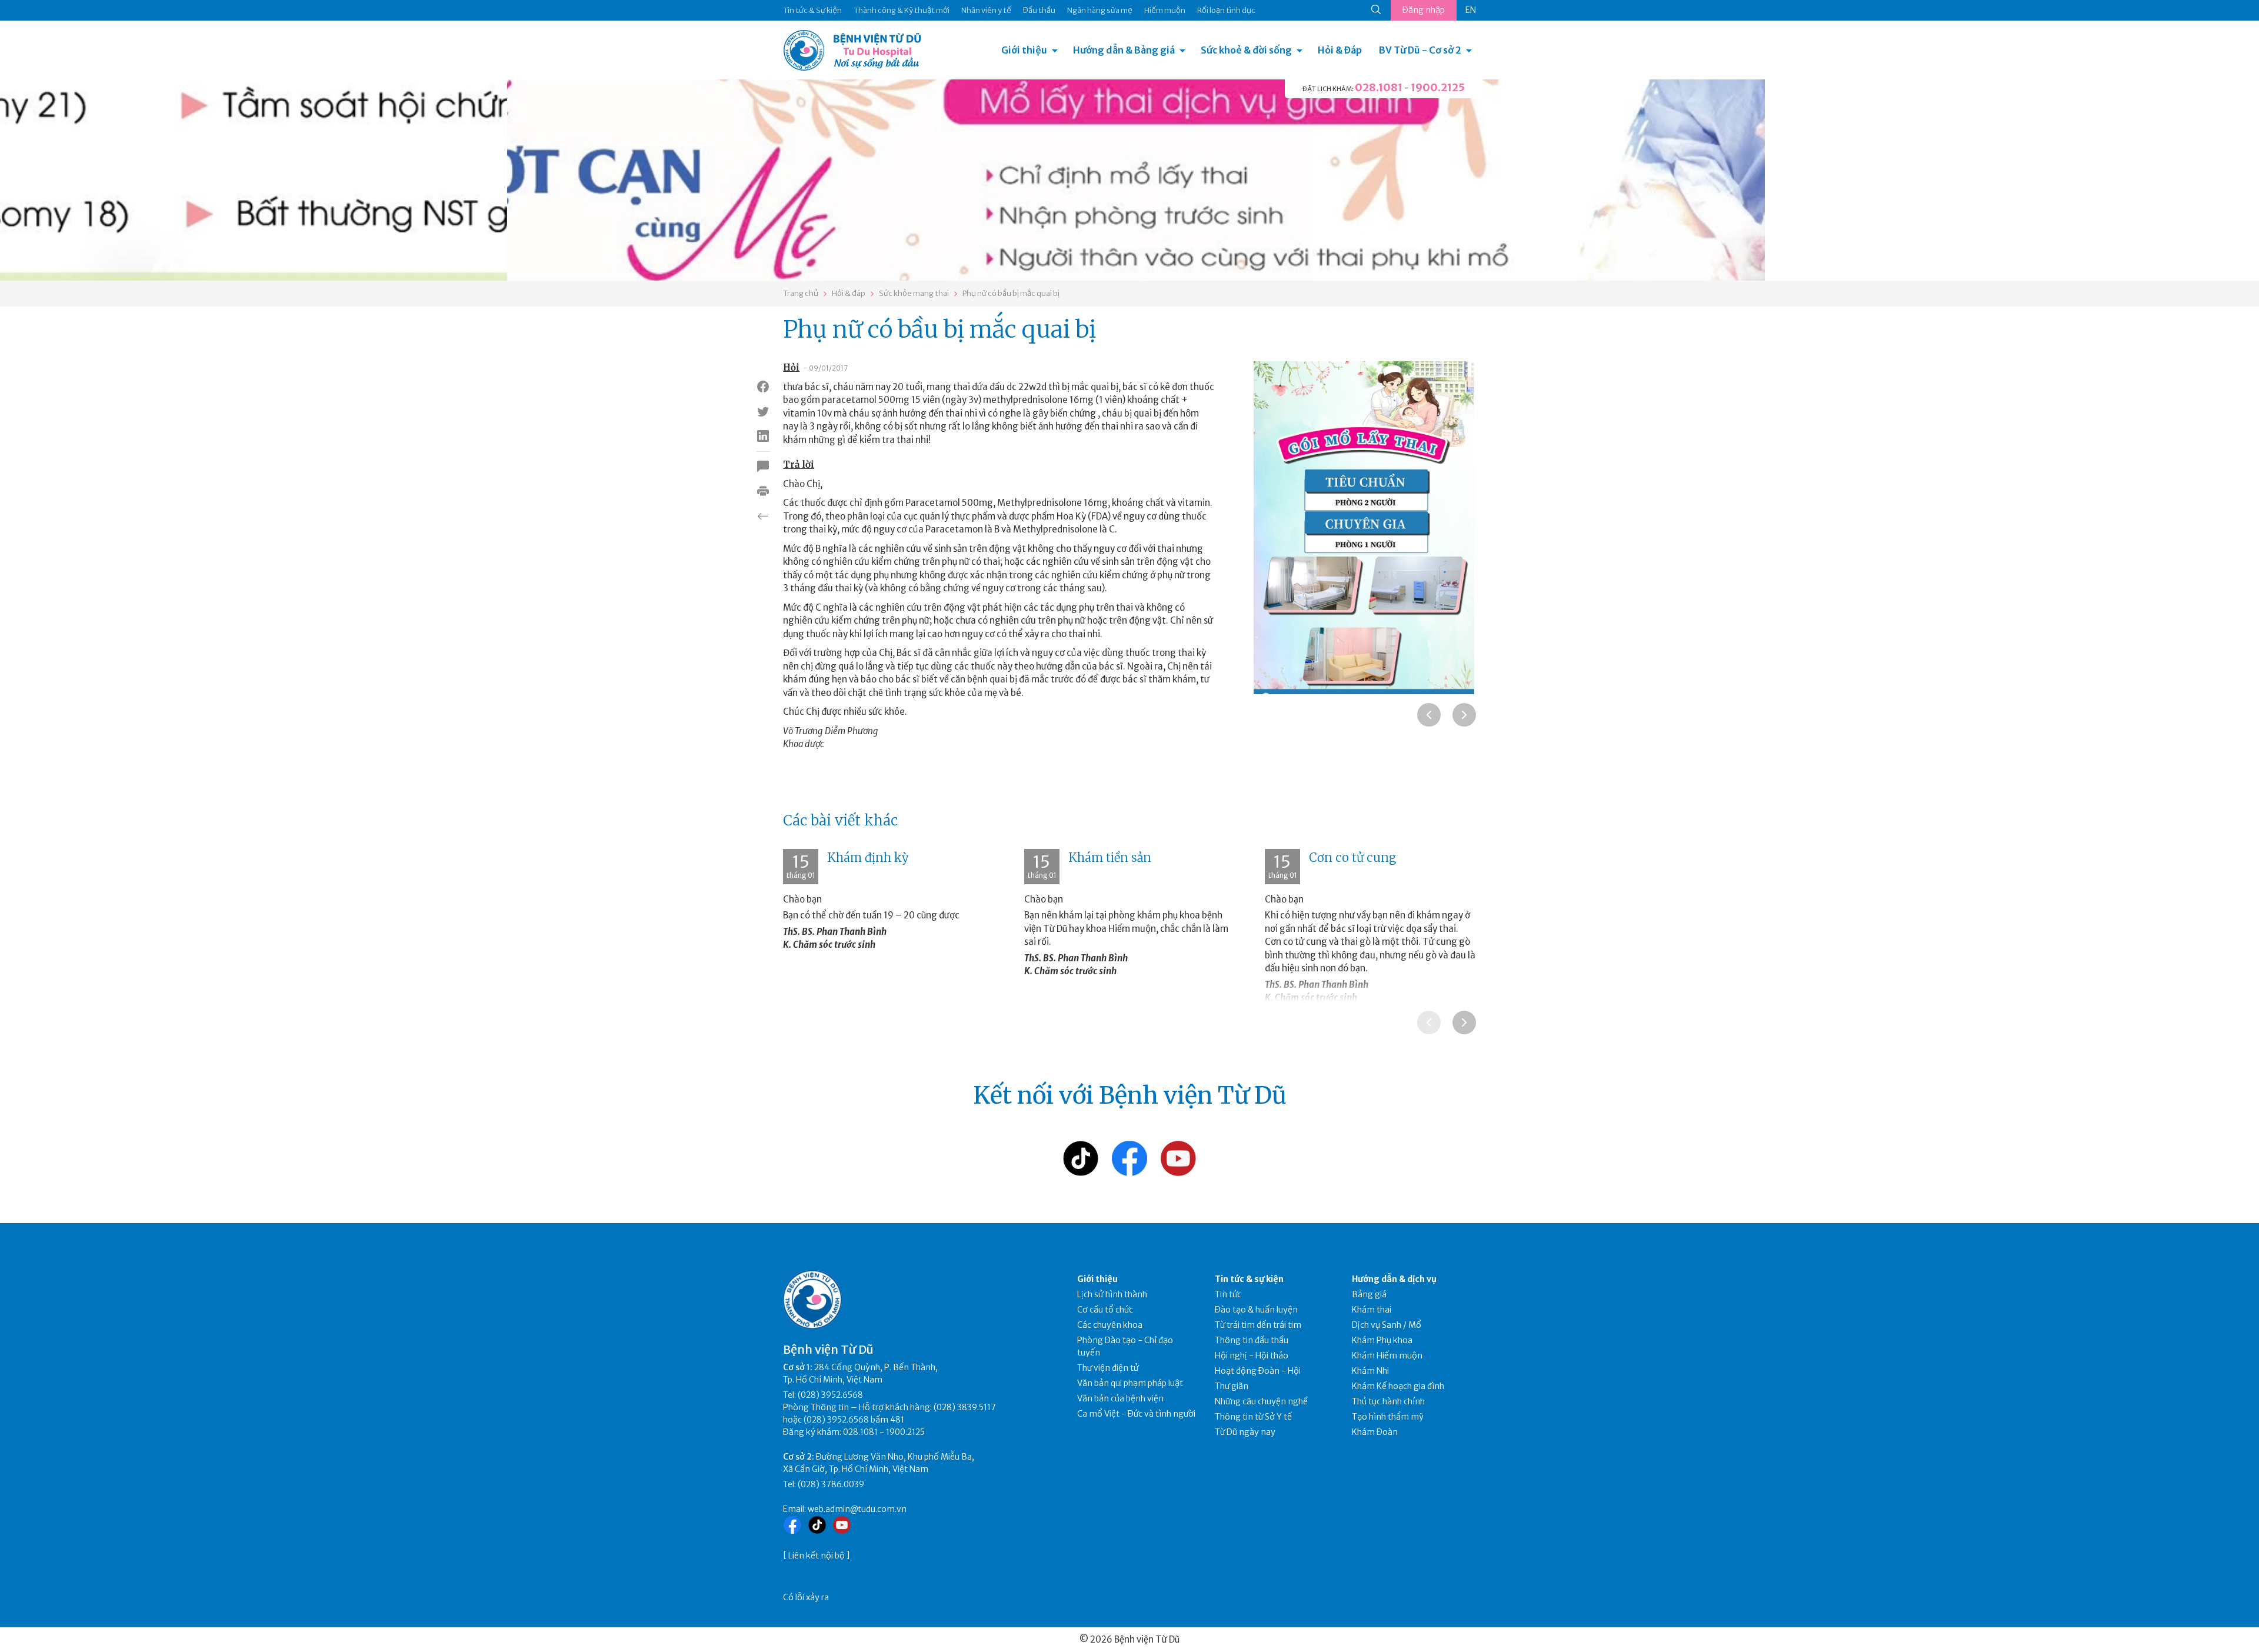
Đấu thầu (1039, 10)
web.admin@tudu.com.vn (857, 1509)
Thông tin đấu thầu (1252, 1340)
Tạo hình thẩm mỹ (1388, 1417)
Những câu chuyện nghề (1261, 1401)
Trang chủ (801, 293)
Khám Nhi (1370, 1371)
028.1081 (1379, 87)
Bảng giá (1369, 1294)
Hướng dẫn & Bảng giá (1124, 50)
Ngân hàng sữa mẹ (1100, 10)
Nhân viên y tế (986, 10)
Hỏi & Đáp (1340, 50)
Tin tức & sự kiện (1249, 1279)
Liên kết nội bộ (817, 1556)
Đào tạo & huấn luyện (1256, 1310)
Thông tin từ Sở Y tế (1253, 1417)
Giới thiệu (1024, 50)
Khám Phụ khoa (1382, 1340)
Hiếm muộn (1165, 10)
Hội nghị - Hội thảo (1252, 1355)
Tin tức (1228, 1294)
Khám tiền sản (1110, 857)
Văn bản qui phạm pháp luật (1130, 1383)
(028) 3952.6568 (830, 1395)
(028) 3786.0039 (831, 1484)
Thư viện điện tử (1108, 1368)
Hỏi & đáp (849, 293)
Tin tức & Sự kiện (812, 10)
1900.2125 (1438, 87)
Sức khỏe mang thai (914, 293)
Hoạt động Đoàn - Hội (1258, 1371)
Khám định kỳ (868, 857)
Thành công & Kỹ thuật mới (902, 10)
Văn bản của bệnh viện (1120, 1398)
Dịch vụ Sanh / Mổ (1387, 1325)
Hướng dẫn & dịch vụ (1394, 1279)
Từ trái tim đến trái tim (1258, 1325)
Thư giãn (1232, 1386)
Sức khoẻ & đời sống (1246, 50)
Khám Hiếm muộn (1387, 1355)
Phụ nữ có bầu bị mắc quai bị (1011, 293)
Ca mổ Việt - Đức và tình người (1136, 1414)
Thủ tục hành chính (1388, 1401)
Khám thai (1372, 1310)
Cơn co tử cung (1352, 857)
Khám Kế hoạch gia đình (1398, 1386)
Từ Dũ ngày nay (1245, 1432)
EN (1471, 10)
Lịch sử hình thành (1112, 1294)
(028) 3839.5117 (965, 1407)
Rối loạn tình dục (1226, 10)
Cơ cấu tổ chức (1105, 1310)
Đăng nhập (1424, 10)
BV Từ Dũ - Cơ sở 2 (1420, 50)
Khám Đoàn (1375, 1432)
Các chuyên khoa (1110, 1325)
